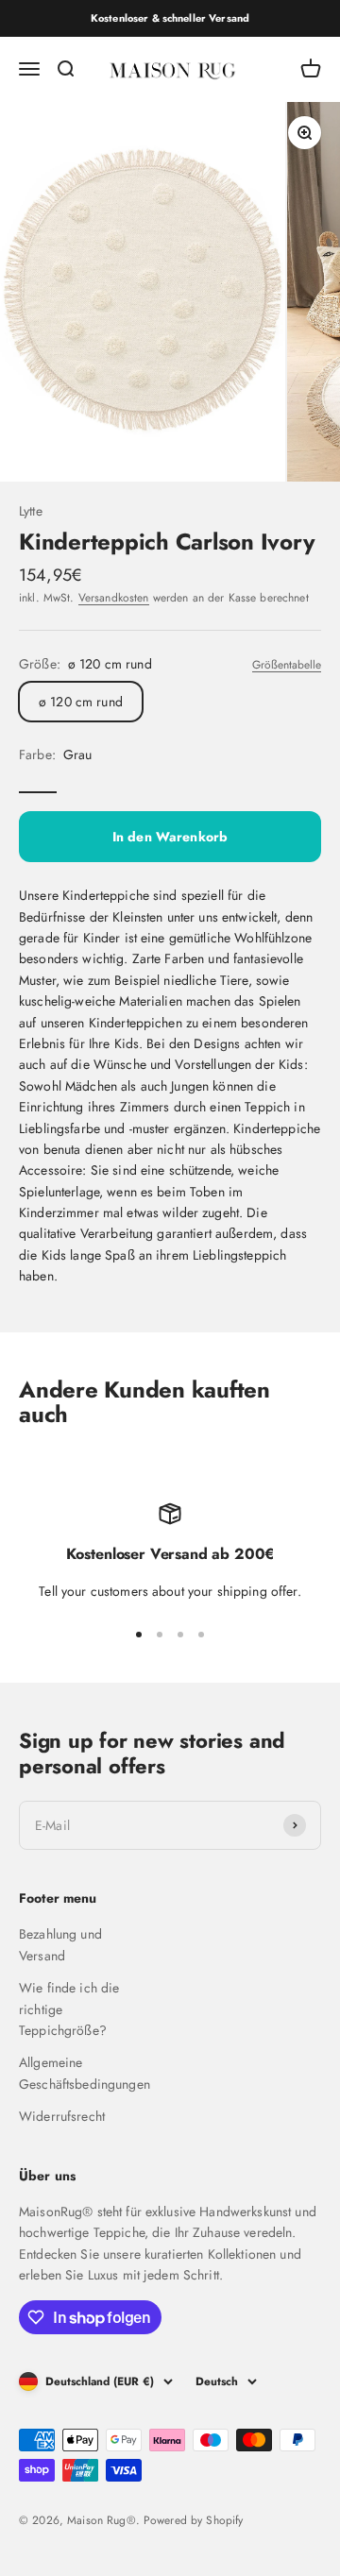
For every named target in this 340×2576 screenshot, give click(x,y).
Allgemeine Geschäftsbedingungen (85, 2073)
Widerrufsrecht (62, 2116)
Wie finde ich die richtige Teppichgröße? (69, 2009)
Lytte (31, 511)
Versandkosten (114, 598)
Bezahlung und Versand (60, 1944)
